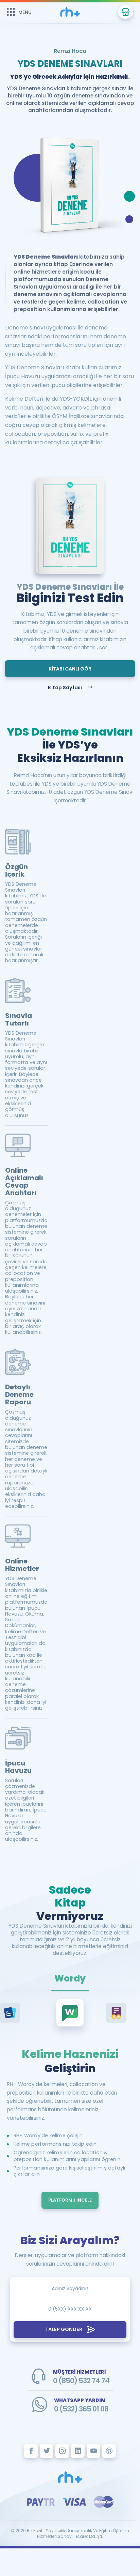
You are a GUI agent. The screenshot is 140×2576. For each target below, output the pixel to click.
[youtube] (93, 2451)
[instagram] (62, 2451)
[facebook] (31, 2451)
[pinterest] (109, 2451)
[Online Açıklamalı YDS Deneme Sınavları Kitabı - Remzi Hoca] (70, 2477)
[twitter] (47, 2451)
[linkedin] (78, 2451)
